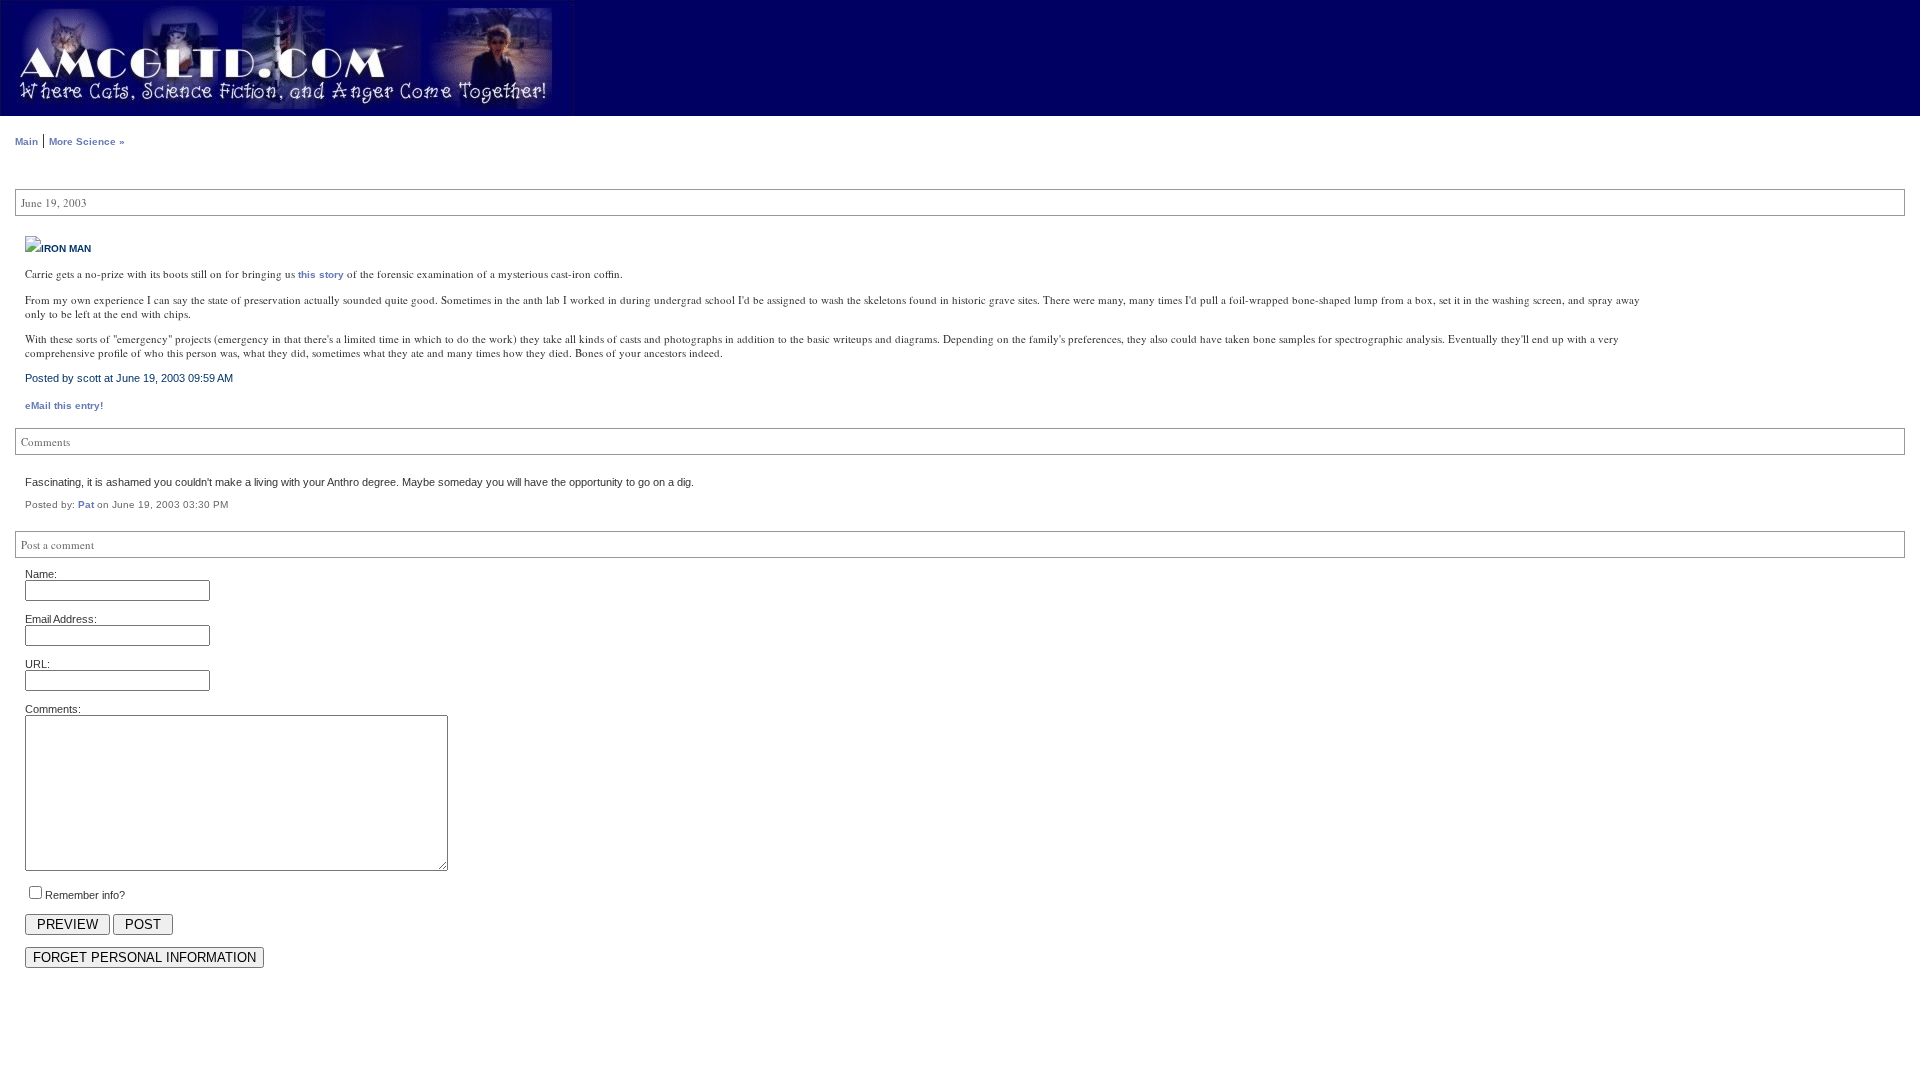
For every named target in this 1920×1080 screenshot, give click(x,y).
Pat (86, 504)
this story (321, 274)
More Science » (87, 141)
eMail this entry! (64, 405)
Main (26, 141)
